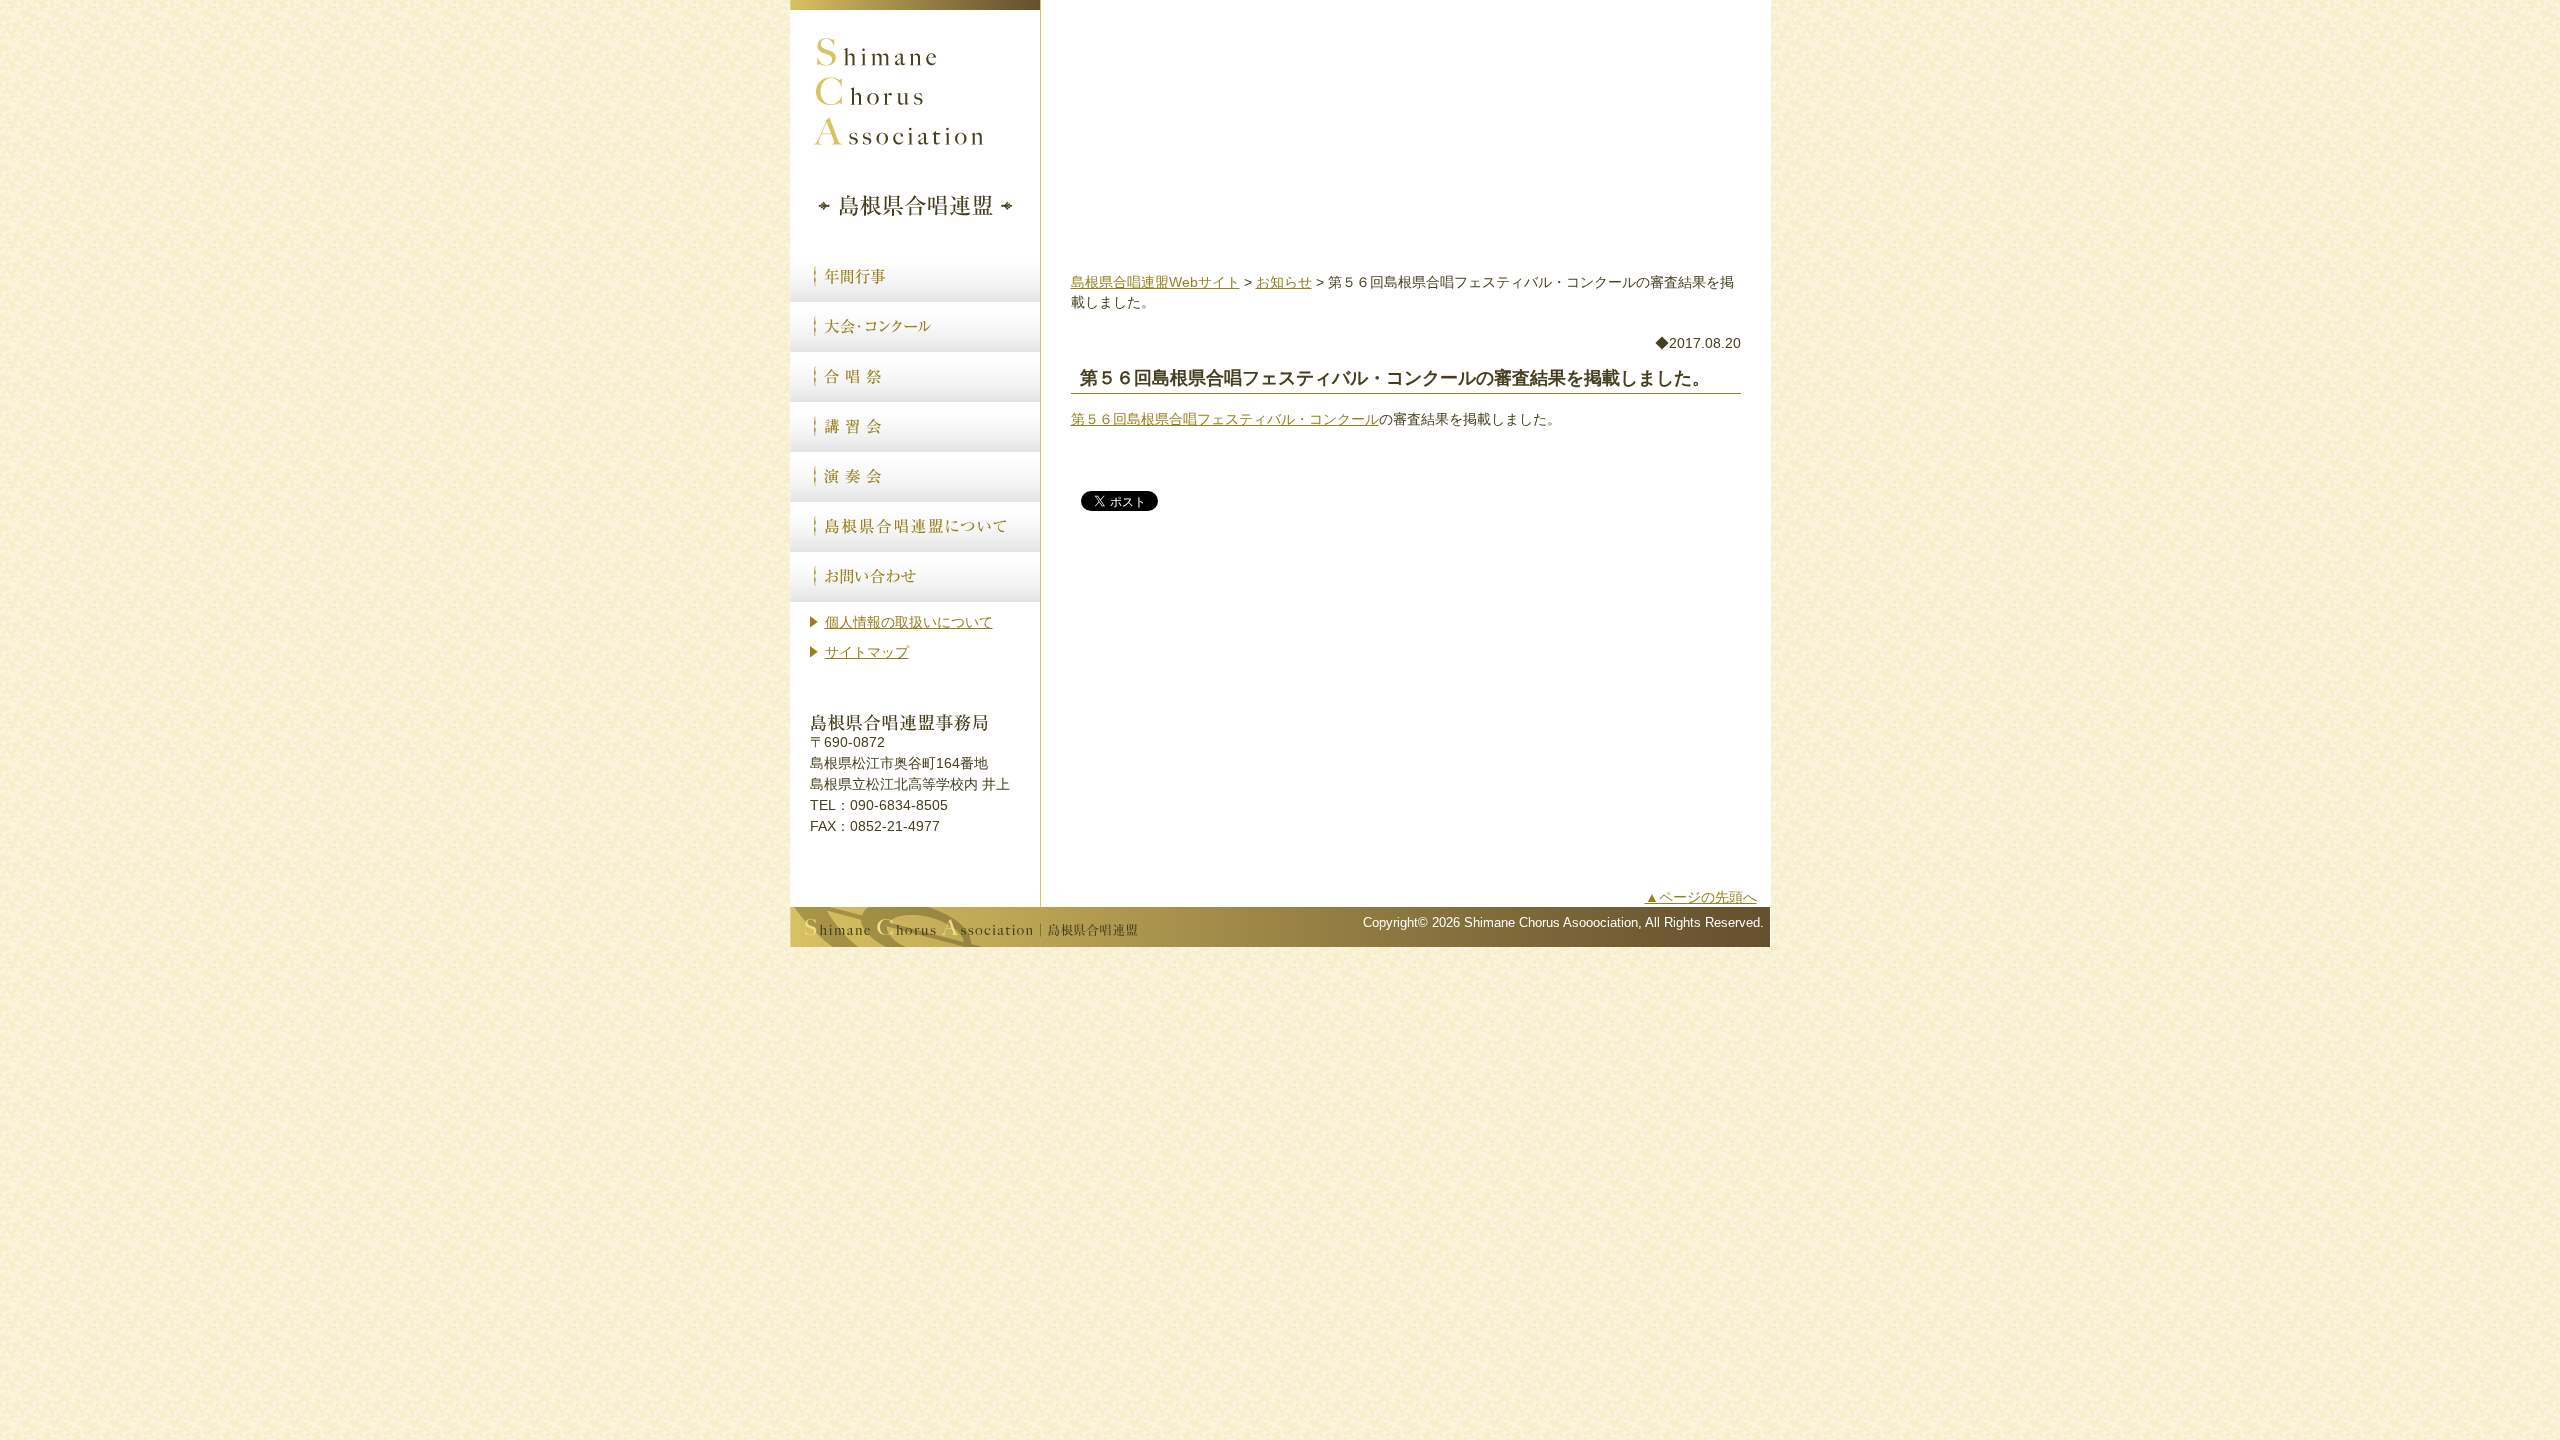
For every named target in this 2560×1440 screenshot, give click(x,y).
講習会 (915, 427)
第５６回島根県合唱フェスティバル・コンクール (1225, 419)
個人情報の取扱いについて (909, 622)
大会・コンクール (915, 327)
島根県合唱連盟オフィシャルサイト (915, 121)
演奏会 (915, 477)
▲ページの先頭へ (1701, 897)
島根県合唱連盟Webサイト (1155, 282)
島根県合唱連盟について (915, 527)
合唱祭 (915, 377)
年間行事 (915, 277)
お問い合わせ (915, 577)
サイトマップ (867, 652)
